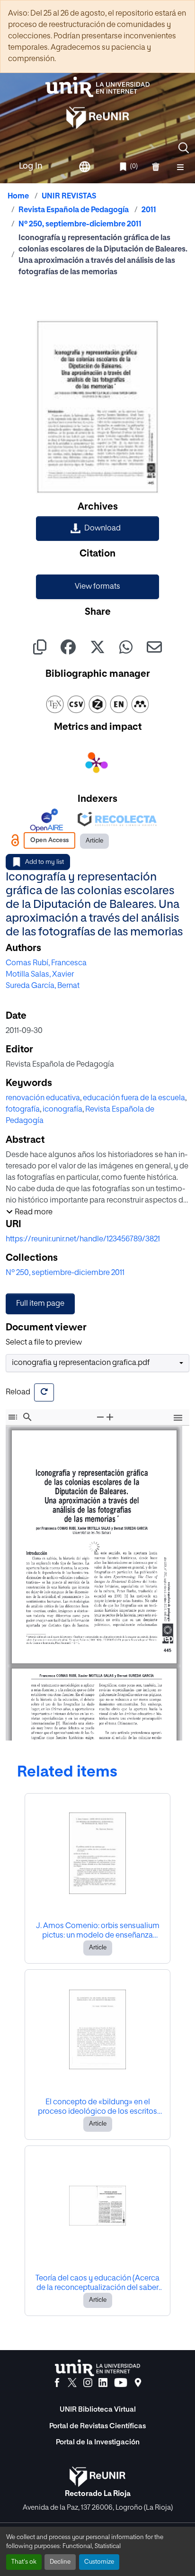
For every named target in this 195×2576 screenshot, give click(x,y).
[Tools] (178, 1419)
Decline (60, 2562)
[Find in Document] (27, 1417)
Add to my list (44, 862)
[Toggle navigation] (180, 167)
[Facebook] (57, 2383)
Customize (99, 2562)
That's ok (24, 2562)
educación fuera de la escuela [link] (134, 1098)
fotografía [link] (23, 1110)
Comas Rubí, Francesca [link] (46, 963)
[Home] (97, 87)
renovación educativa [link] (43, 1098)
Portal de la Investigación (98, 2442)
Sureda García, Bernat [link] (43, 986)
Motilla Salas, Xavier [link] (40, 975)
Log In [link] (31, 166)
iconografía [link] (62, 1110)
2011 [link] (149, 210)
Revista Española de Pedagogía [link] (74, 210)
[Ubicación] (138, 2383)
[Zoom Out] (100, 1417)
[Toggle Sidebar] (13, 1417)
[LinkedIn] (103, 2383)
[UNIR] (97, 2368)
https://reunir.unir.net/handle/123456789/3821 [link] (83, 1239)
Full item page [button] (40, 1304)
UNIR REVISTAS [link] (69, 197)
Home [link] (18, 197)
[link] (97, 529)
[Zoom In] (110, 1417)
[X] (72, 2383)
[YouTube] (121, 2383)
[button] (184, 148)
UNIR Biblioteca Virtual (98, 2410)
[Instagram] (88, 2383)
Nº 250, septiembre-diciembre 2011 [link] (80, 224)
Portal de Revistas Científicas (97, 2426)
